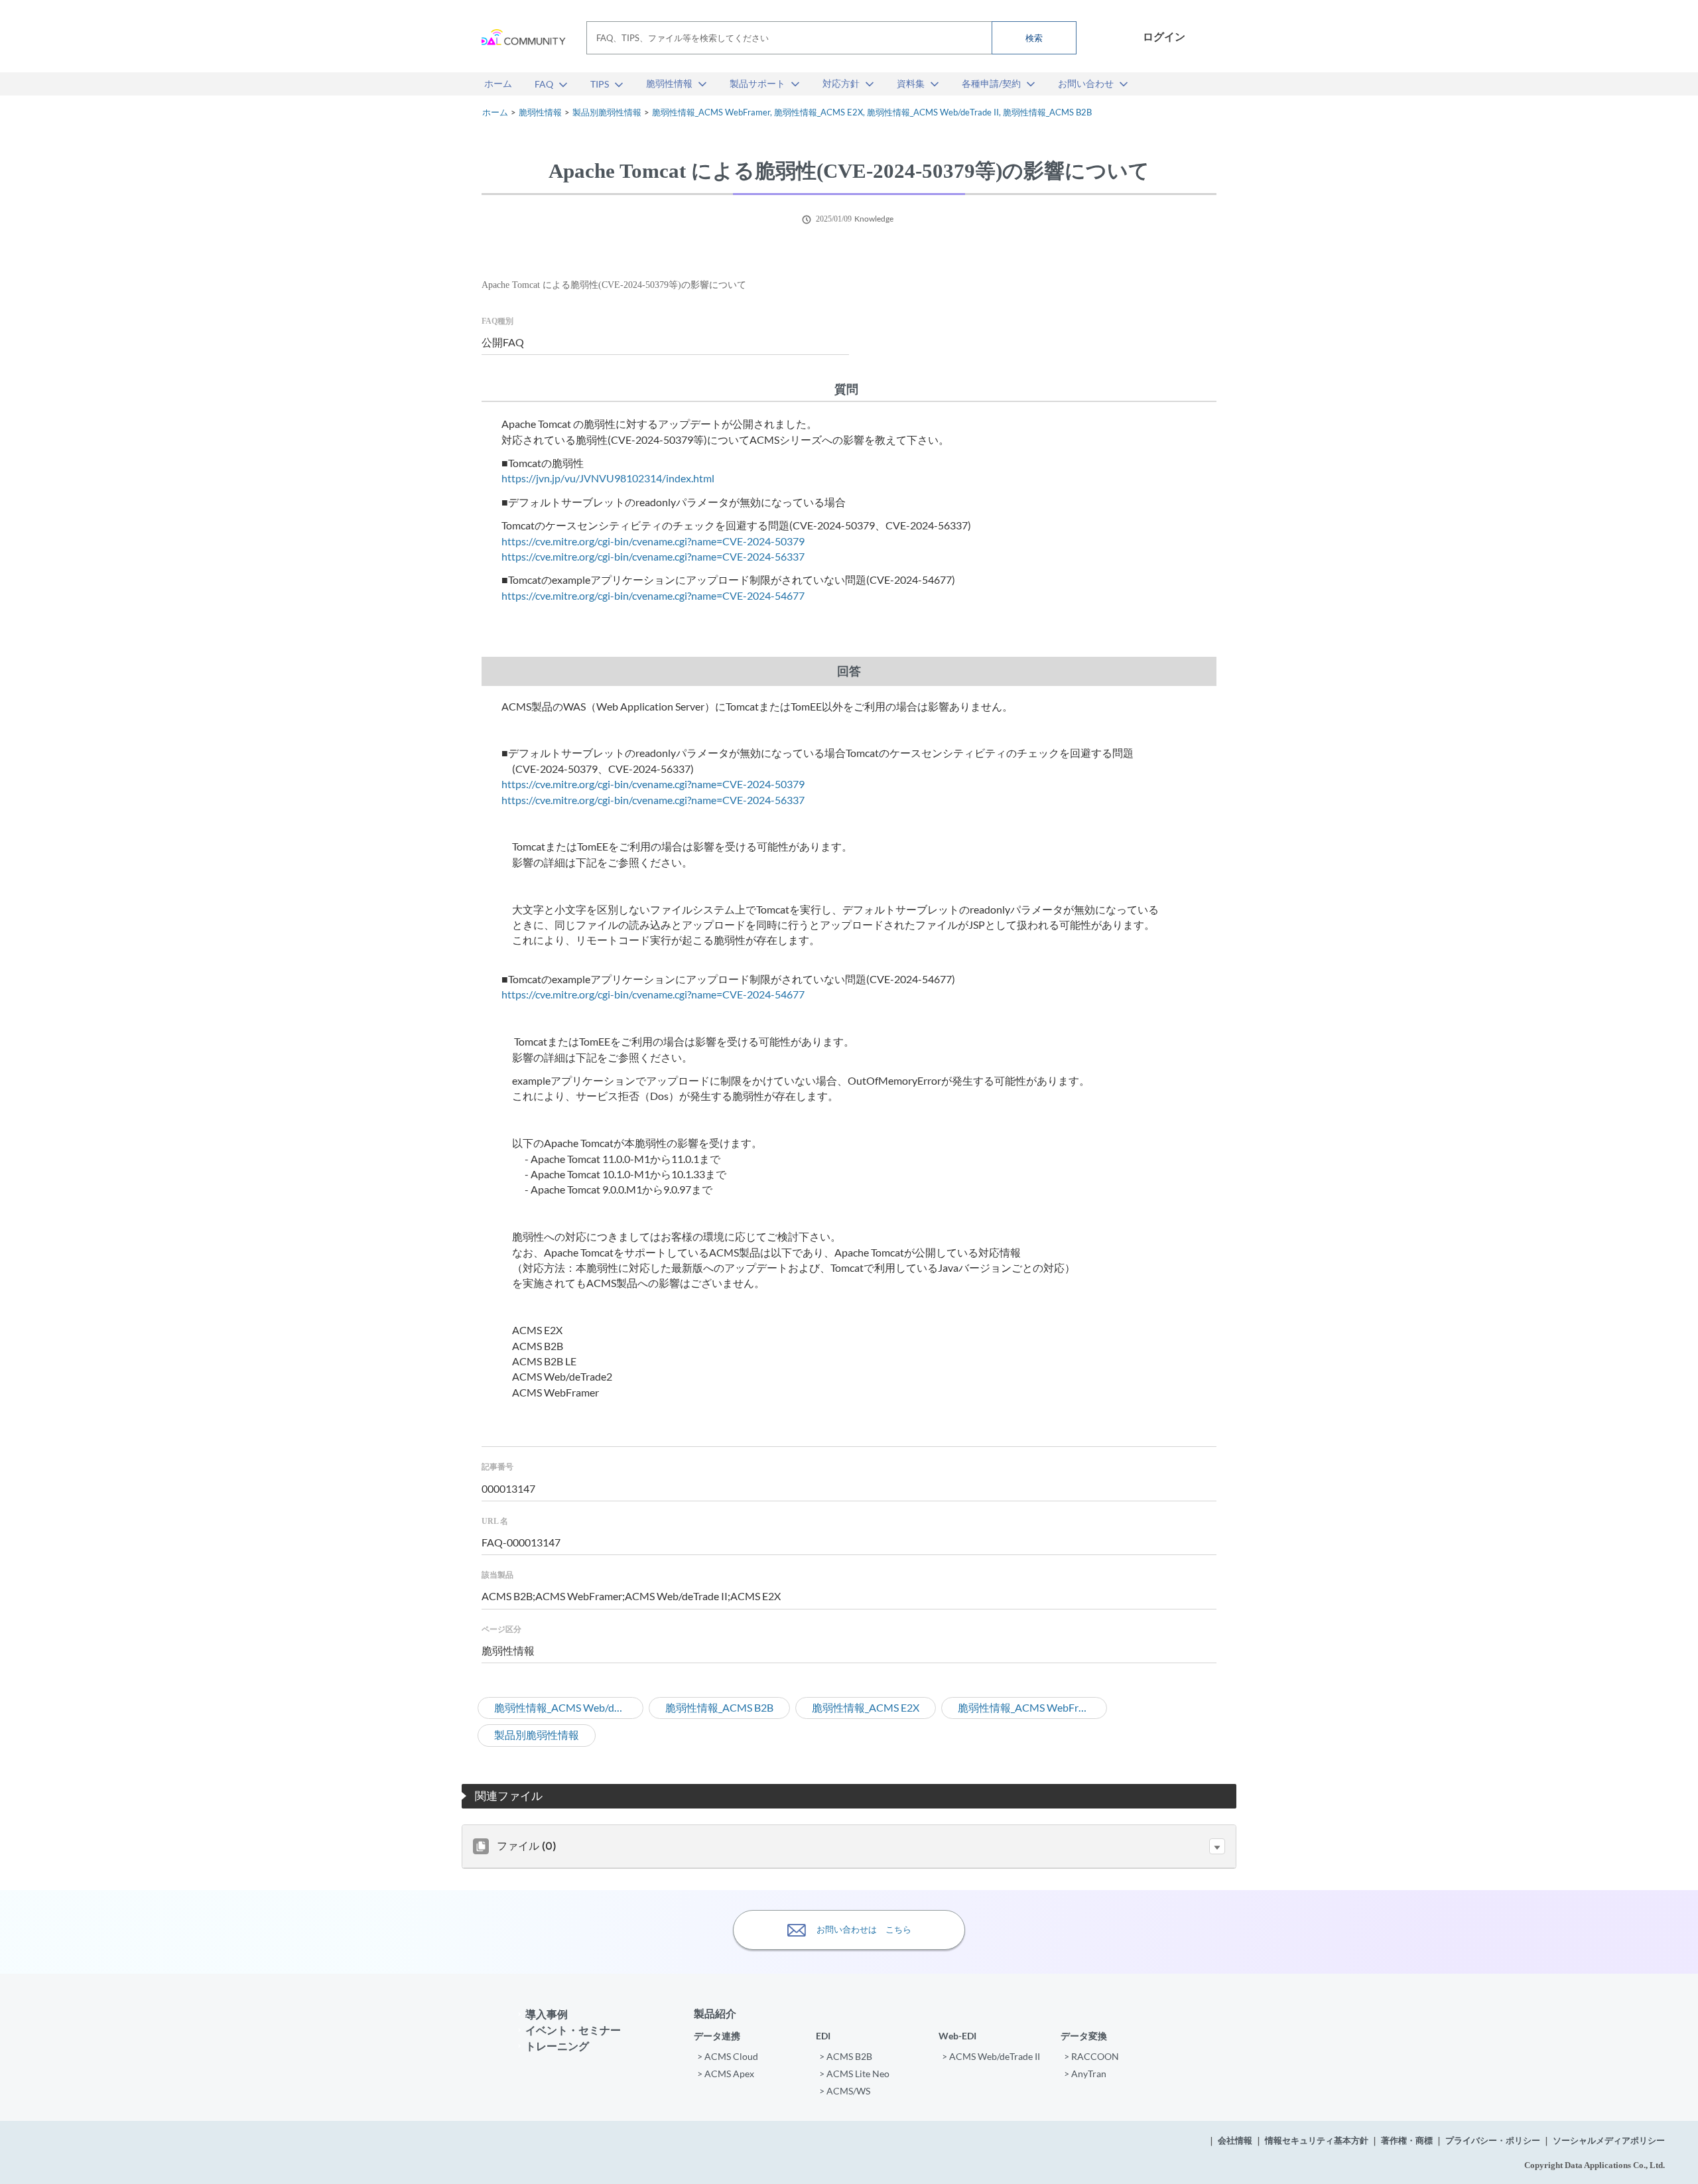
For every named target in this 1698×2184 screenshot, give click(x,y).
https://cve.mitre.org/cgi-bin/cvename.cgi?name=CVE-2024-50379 (653, 541)
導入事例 (547, 2014)
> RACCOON (1091, 2056)
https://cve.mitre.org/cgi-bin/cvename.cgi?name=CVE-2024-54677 (653, 596)
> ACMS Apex (726, 2074)
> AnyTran (1085, 2074)
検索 (1034, 38)
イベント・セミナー (573, 2030)
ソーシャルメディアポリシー (1609, 2141)
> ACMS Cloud (728, 2056)
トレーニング (557, 2046)
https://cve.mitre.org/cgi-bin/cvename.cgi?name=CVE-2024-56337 (653, 557)
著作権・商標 (1407, 2141)
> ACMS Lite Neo (854, 2074)
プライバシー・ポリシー (1493, 2141)
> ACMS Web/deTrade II (991, 2056)
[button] (1217, 1846)
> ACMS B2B (846, 2056)
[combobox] (831, 38)
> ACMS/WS (845, 2091)
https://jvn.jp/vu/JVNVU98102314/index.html (608, 478)
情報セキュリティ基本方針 (1317, 2141)
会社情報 (1235, 2141)
